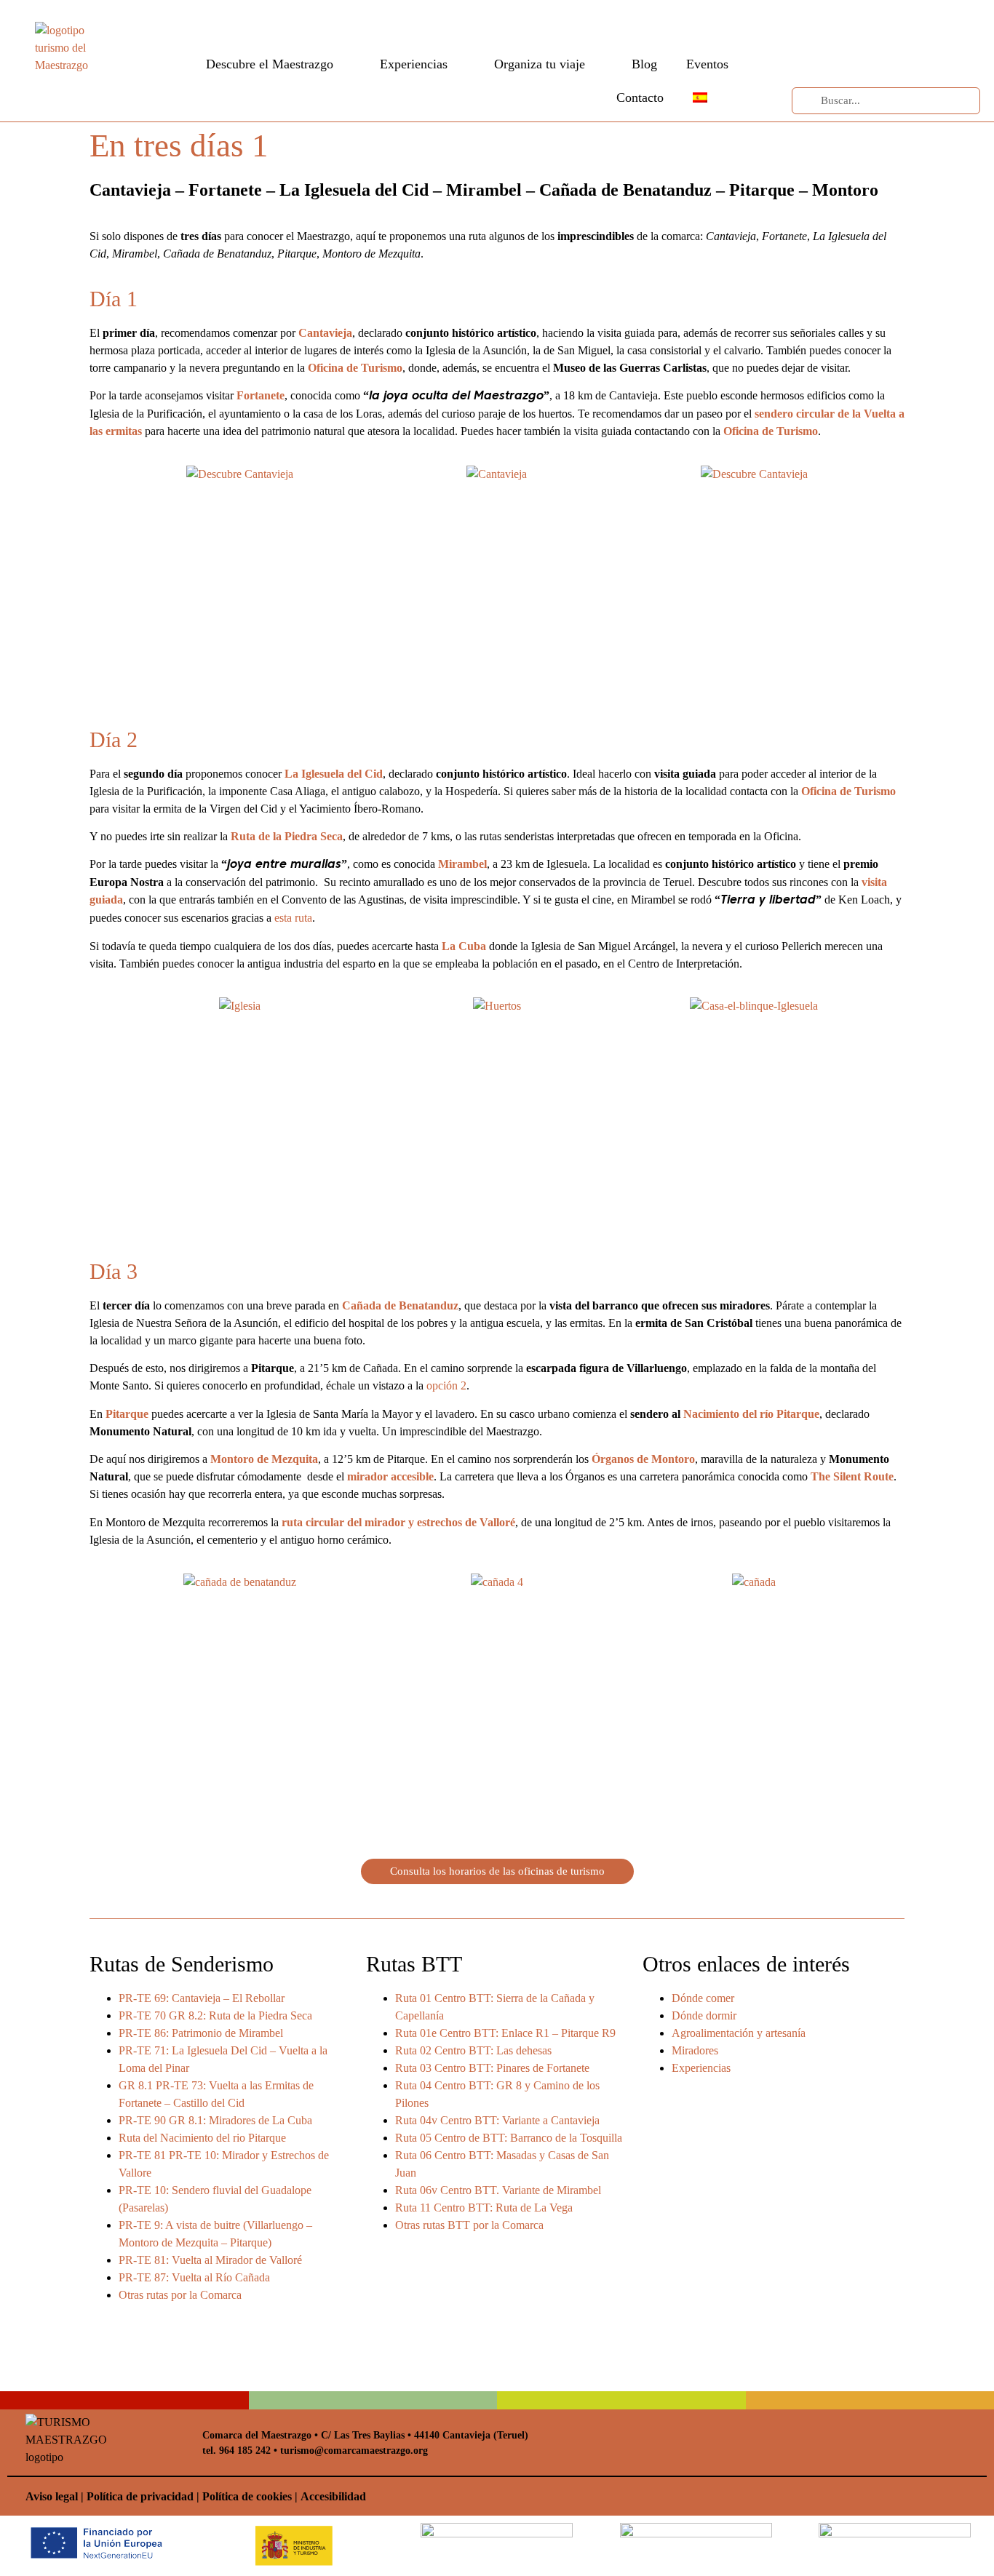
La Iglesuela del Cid (334, 774)
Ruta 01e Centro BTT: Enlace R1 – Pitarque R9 (505, 2033)
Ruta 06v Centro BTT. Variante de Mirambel (498, 2190)
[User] (891, 57)
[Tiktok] (830, 57)
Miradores (695, 2050)
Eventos (707, 64)
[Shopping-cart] (921, 57)
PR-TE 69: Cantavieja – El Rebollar (202, 1998)
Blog (644, 64)
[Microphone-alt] (860, 57)
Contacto (640, 97)
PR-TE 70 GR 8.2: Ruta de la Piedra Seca (215, 2015)
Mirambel (462, 864)
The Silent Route (852, 1476)
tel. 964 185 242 (236, 2451)
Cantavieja (325, 333)
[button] (96, 564)
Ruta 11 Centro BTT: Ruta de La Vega (484, 2208)
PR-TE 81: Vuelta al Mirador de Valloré (210, 2260)
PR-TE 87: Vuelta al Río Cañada (194, 2277)
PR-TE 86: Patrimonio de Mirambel (201, 2033)
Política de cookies (247, 2496)
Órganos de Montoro (643, 1459)
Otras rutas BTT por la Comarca (469, 2225)
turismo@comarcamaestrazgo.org (353, 2451)
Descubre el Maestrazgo (270, 64)
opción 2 (446, 1385)
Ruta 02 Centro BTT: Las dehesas (473, 2050)
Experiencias (414, 64)
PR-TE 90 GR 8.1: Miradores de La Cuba (215, 2120)
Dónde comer (703, 1998)
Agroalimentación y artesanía (739, 2033)
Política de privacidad (140, 2496)
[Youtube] (860, 27)
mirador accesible (390, 1476)
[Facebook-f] (830, 27)
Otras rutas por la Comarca (180, 2295)
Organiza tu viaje (540, 64)
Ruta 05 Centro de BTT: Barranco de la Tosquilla (509, 2138)
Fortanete (261, 395)
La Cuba (464, 946)
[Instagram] (921, 27)
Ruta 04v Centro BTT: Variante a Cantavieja (497, 2120)
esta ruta (293, 918)
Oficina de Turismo (355, 368)
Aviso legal (52, 2496)
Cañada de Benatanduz (400, 1305)
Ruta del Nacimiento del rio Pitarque (202, 2138)
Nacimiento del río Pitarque (751, 1414)
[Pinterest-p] (891, 27)
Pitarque (127, 1414)
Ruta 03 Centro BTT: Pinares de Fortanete (492, 2068)
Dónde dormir (704, 2015)
